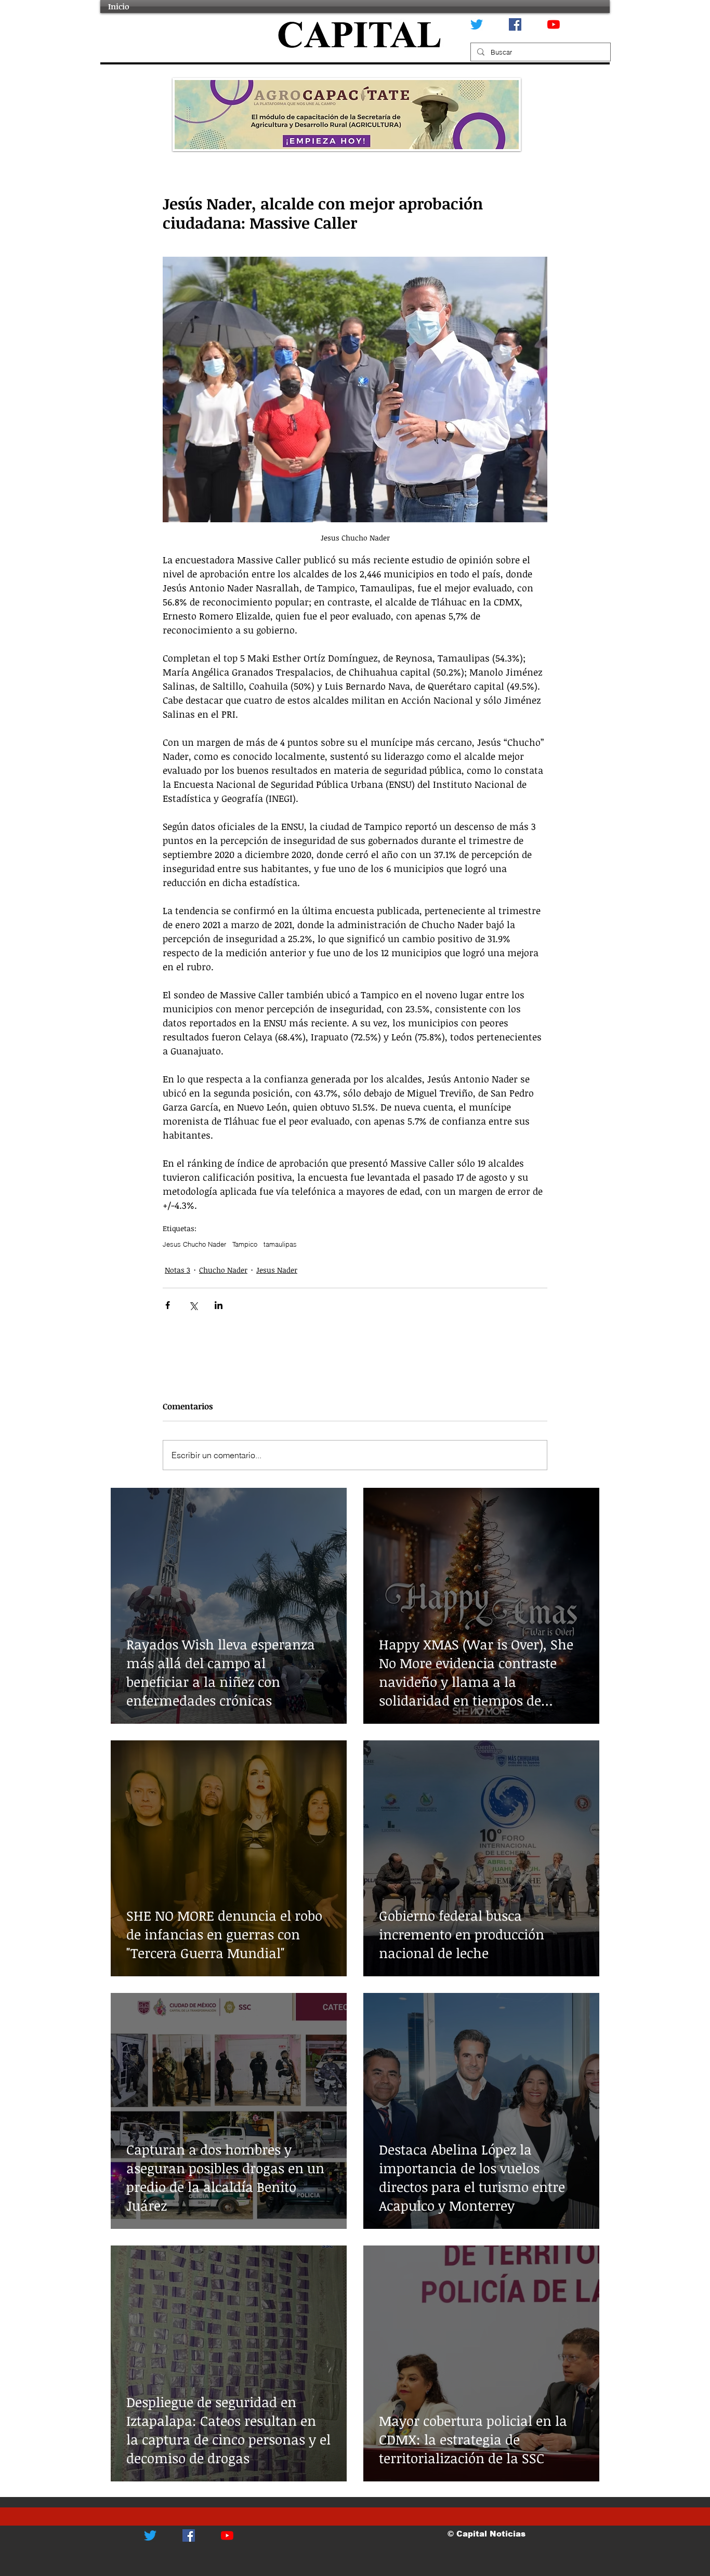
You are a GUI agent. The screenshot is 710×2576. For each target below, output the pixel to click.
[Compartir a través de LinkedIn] (219, 1305)
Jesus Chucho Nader (194, 1244)
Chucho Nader (223, 1270)
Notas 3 (177, 1270)
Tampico (245, 1244)
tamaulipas (280, 1244)
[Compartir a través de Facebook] (168, 1305)
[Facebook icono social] (515, 24)
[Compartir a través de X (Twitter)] (193, 1305)
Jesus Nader (277, 1270)
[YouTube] (554, 24)
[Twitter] (477, 24)
